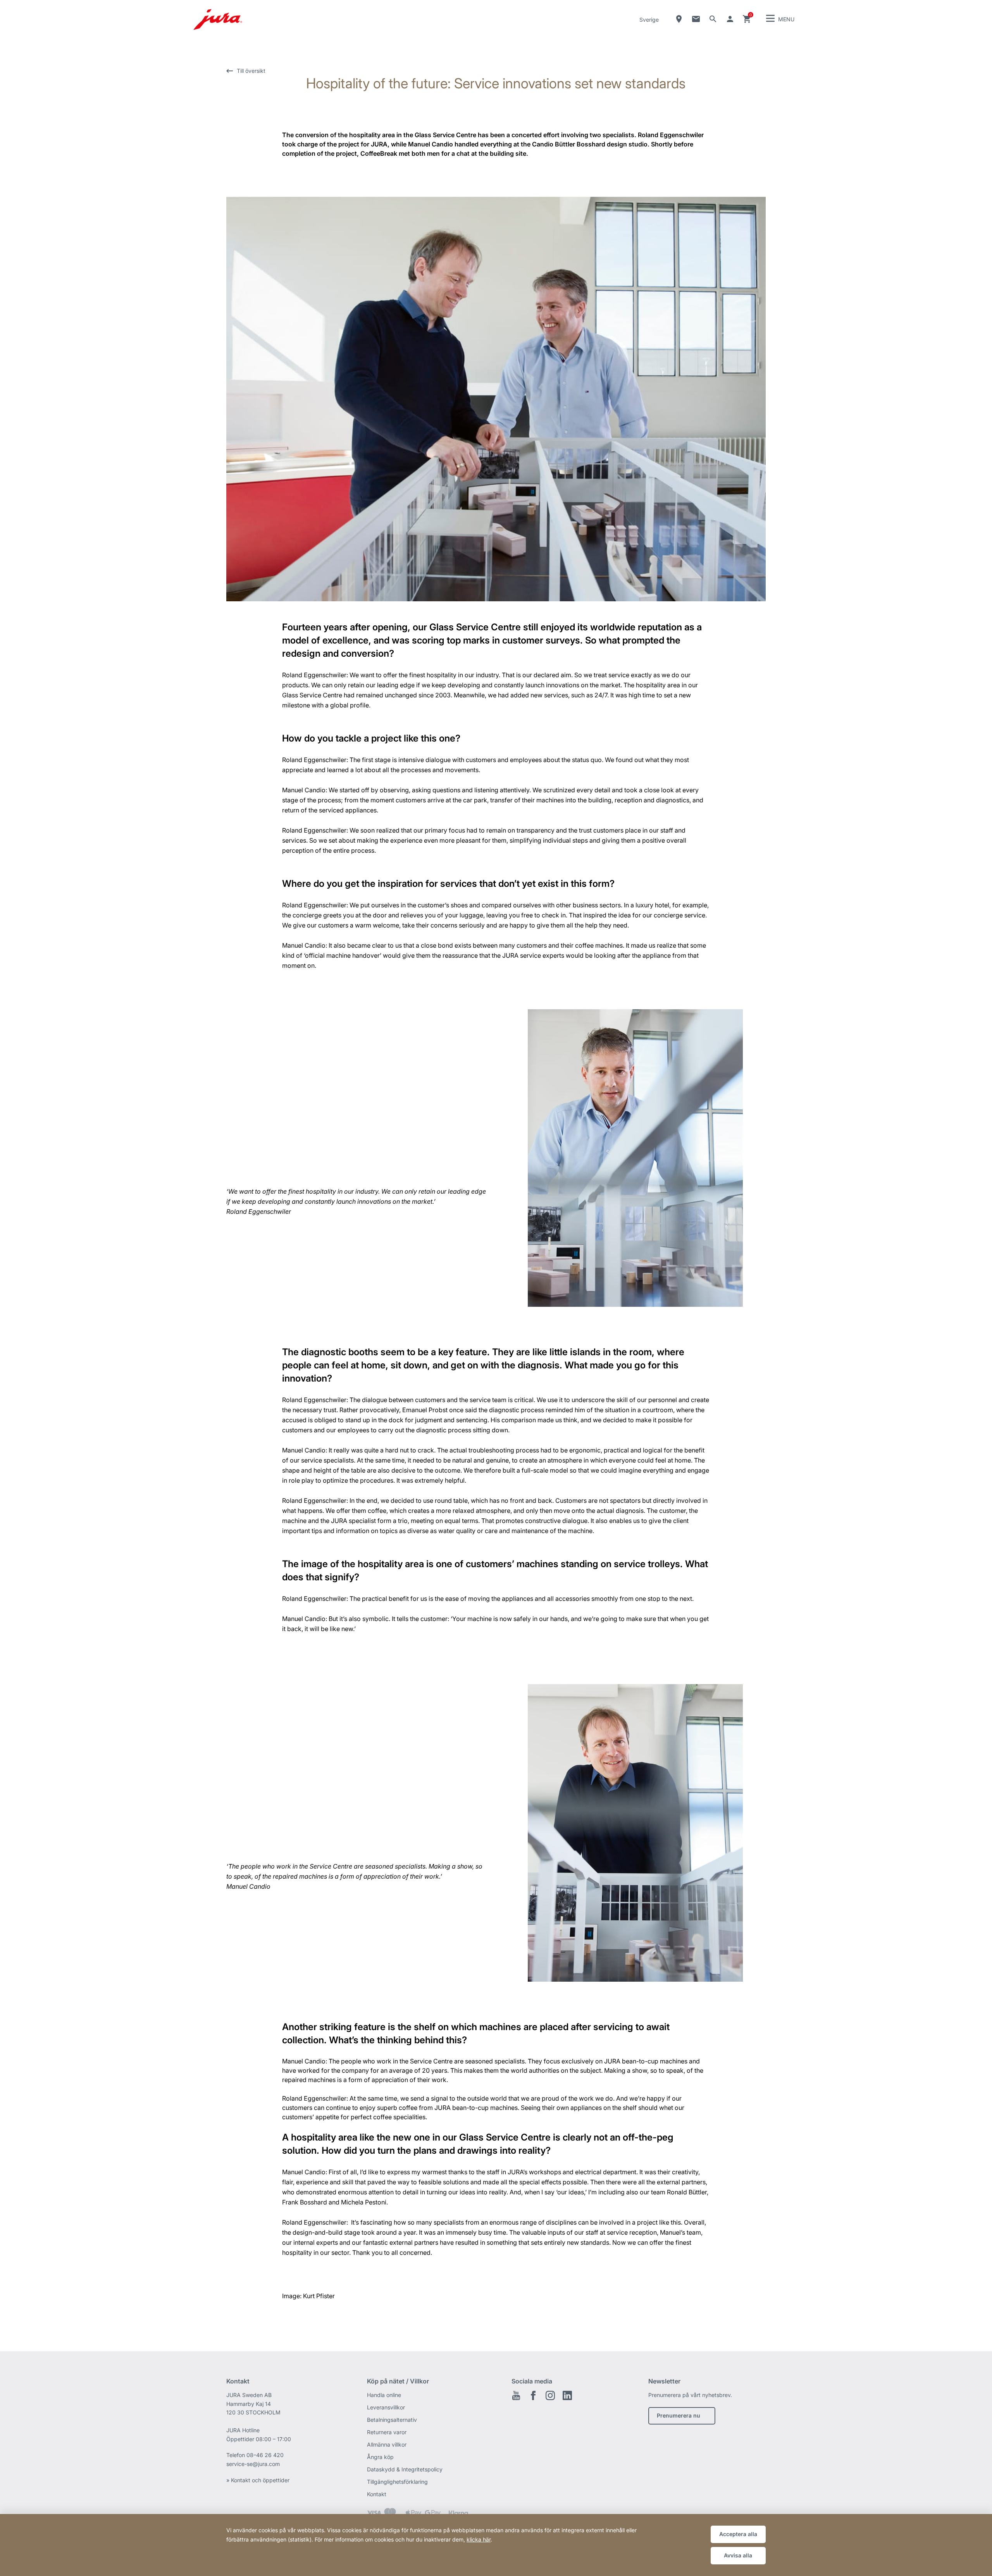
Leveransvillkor (386, 2407)
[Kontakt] (696, 19)
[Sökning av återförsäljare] (679, 19)
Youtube (516, 2395)
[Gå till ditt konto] (730, 19)
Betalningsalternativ (392, 2420)
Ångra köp (380, 2457)
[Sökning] (713, 19)
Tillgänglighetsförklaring (397, 2482)
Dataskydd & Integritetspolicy (405, 2469)
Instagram (550, 2395)
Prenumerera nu (679, 2415)
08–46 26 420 (265, 2455)
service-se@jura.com (253, 2464)
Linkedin (567, 2395)
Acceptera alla (738, 2534)
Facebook (533, 2395)
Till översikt (251, 71)
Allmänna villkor (387, 2444)
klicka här (479, 2539)
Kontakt (377, 2494)
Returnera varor (387, 2432)
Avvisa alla (738, 2555)
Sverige (649, 20)
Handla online (384, 2395)
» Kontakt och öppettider (258, 2480)
